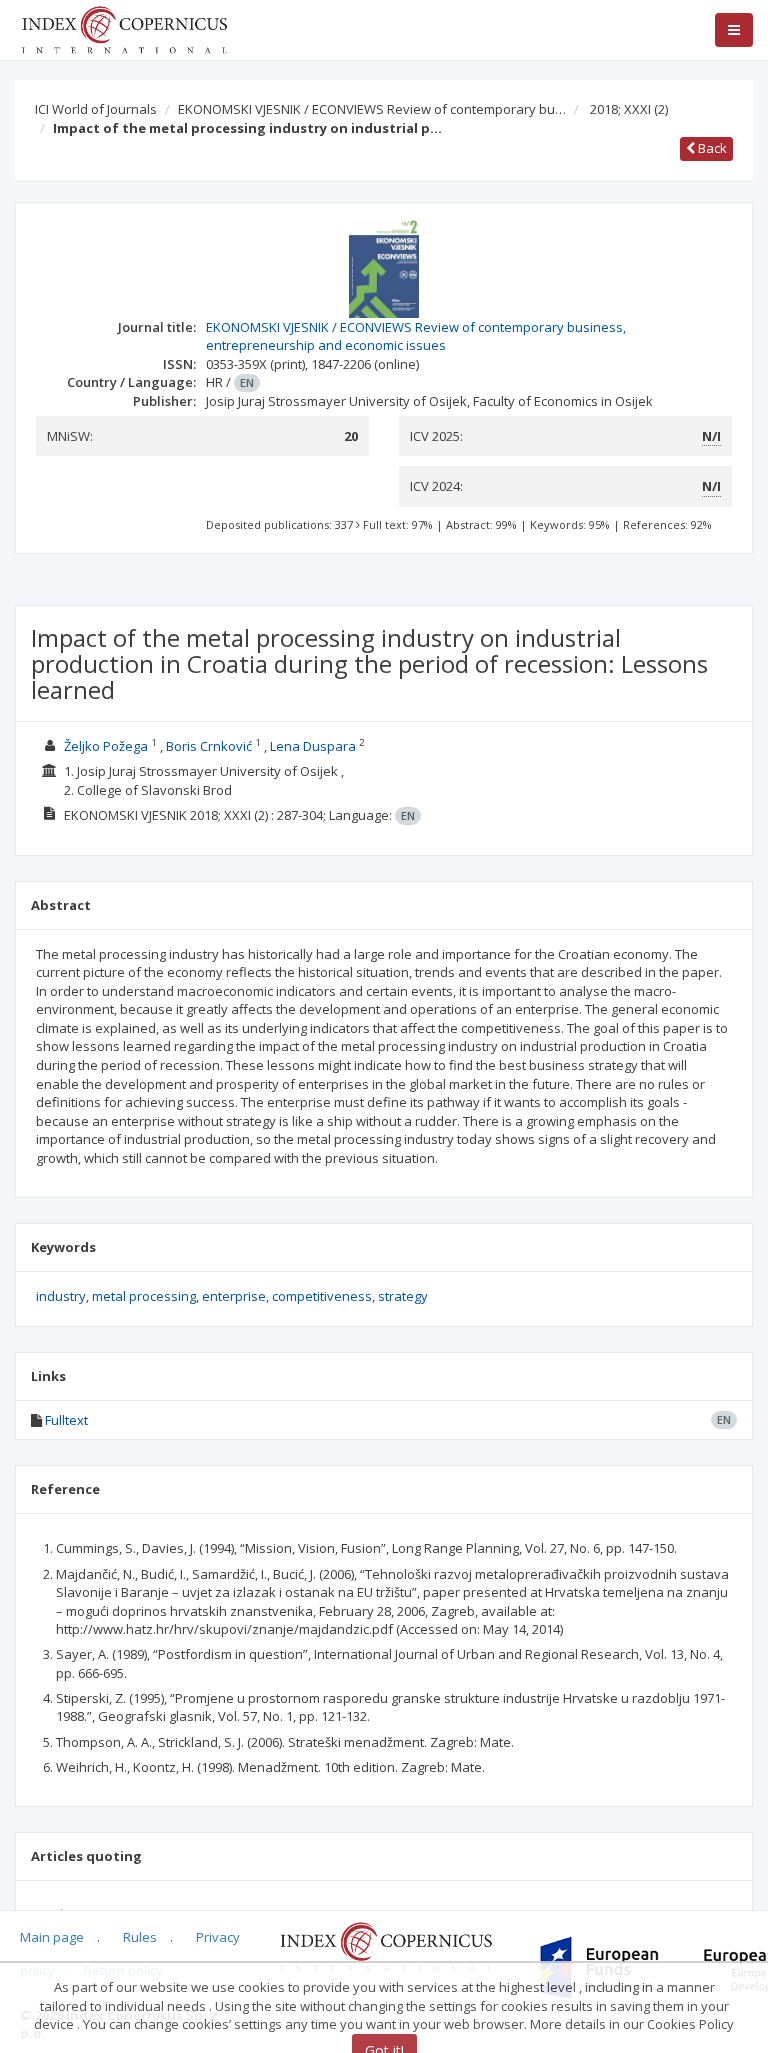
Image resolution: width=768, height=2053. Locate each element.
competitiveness (322, 1296)
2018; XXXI (629, 109)
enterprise (234, 1296)
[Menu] (734, 30)
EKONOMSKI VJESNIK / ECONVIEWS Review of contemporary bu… (372, 109)
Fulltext (66, 1420)
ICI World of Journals (96, 109)
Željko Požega (106, 746)
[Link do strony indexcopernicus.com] (385, 1946)
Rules (140, 1937)
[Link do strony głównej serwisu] (124, 28)
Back (711, 148)
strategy (403, 1296)
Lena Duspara (313, 746)
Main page (52, 1937)
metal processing (144, 1296)
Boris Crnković (209, 746)
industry (61, 1296)
